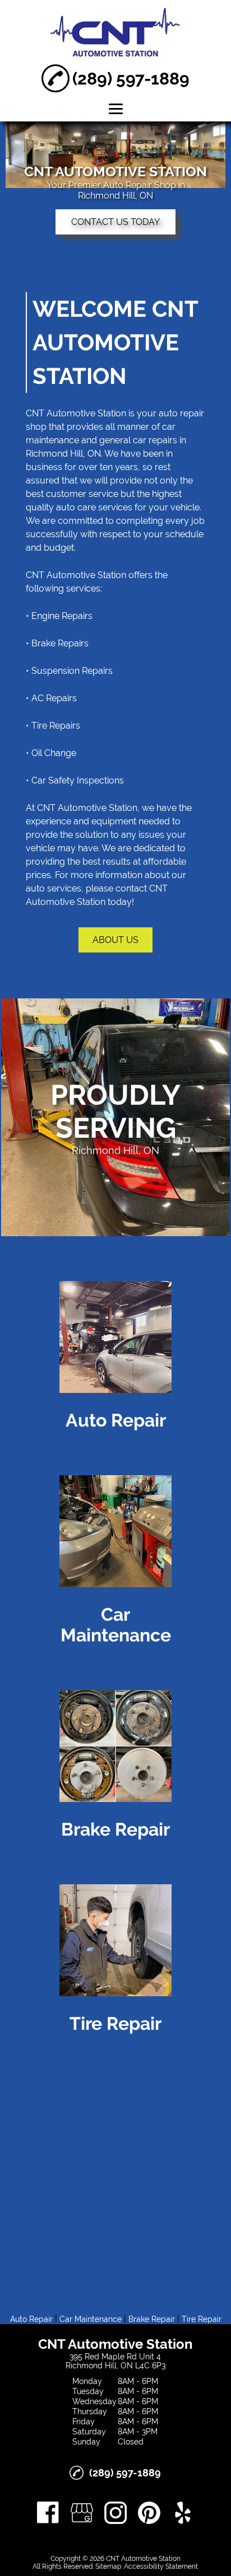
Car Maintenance (91, 2319)
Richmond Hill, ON (63, 454)
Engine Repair (60, 616)
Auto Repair (31, 2319)
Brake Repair (58, 643)
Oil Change (54, 753)
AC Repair (52, 698)
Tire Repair (54, 726)
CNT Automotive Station (76, 413)
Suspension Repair (70, 671)
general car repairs (138, 440)
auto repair (181, 413)
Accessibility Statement (161, 2566)
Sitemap (108, 2566)
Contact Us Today (115, 222)
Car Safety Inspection (75, 780)
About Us (115, 940)
